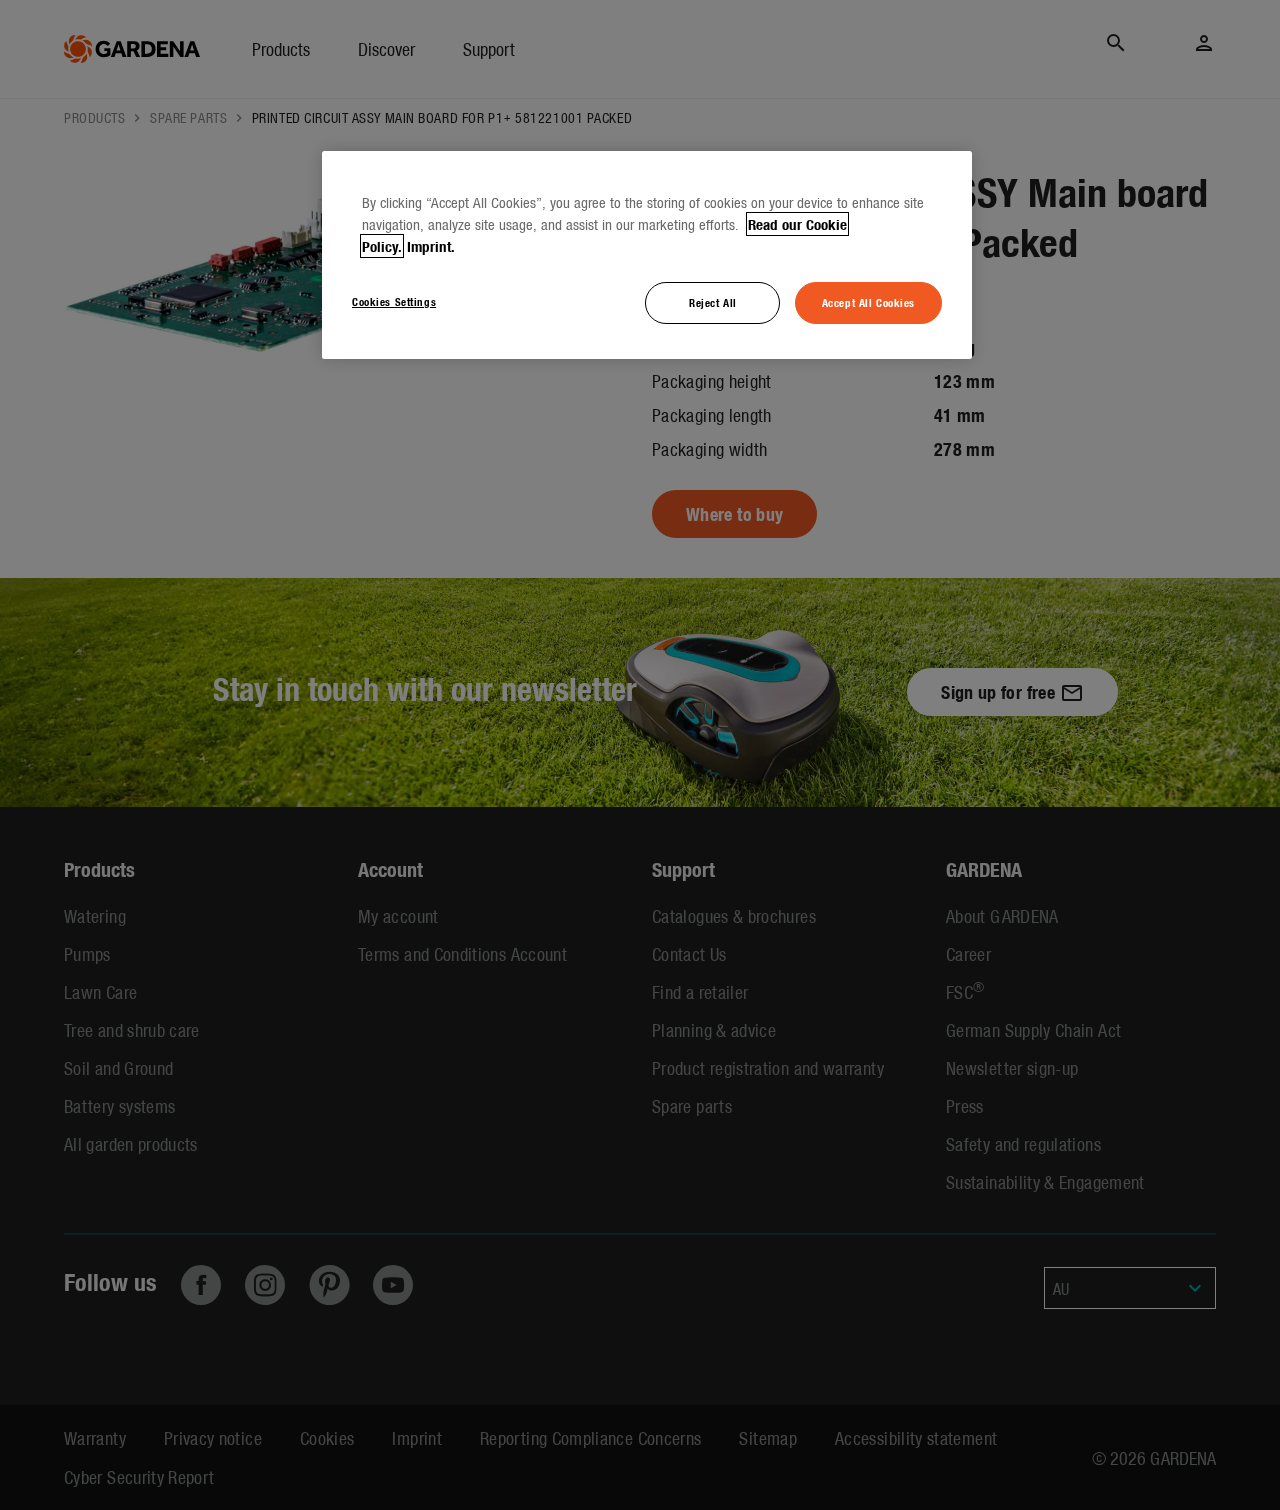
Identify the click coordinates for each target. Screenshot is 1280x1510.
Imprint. (431, 246)
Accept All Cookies (868, 302)
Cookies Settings (394, 301)
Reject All (713, 302)
